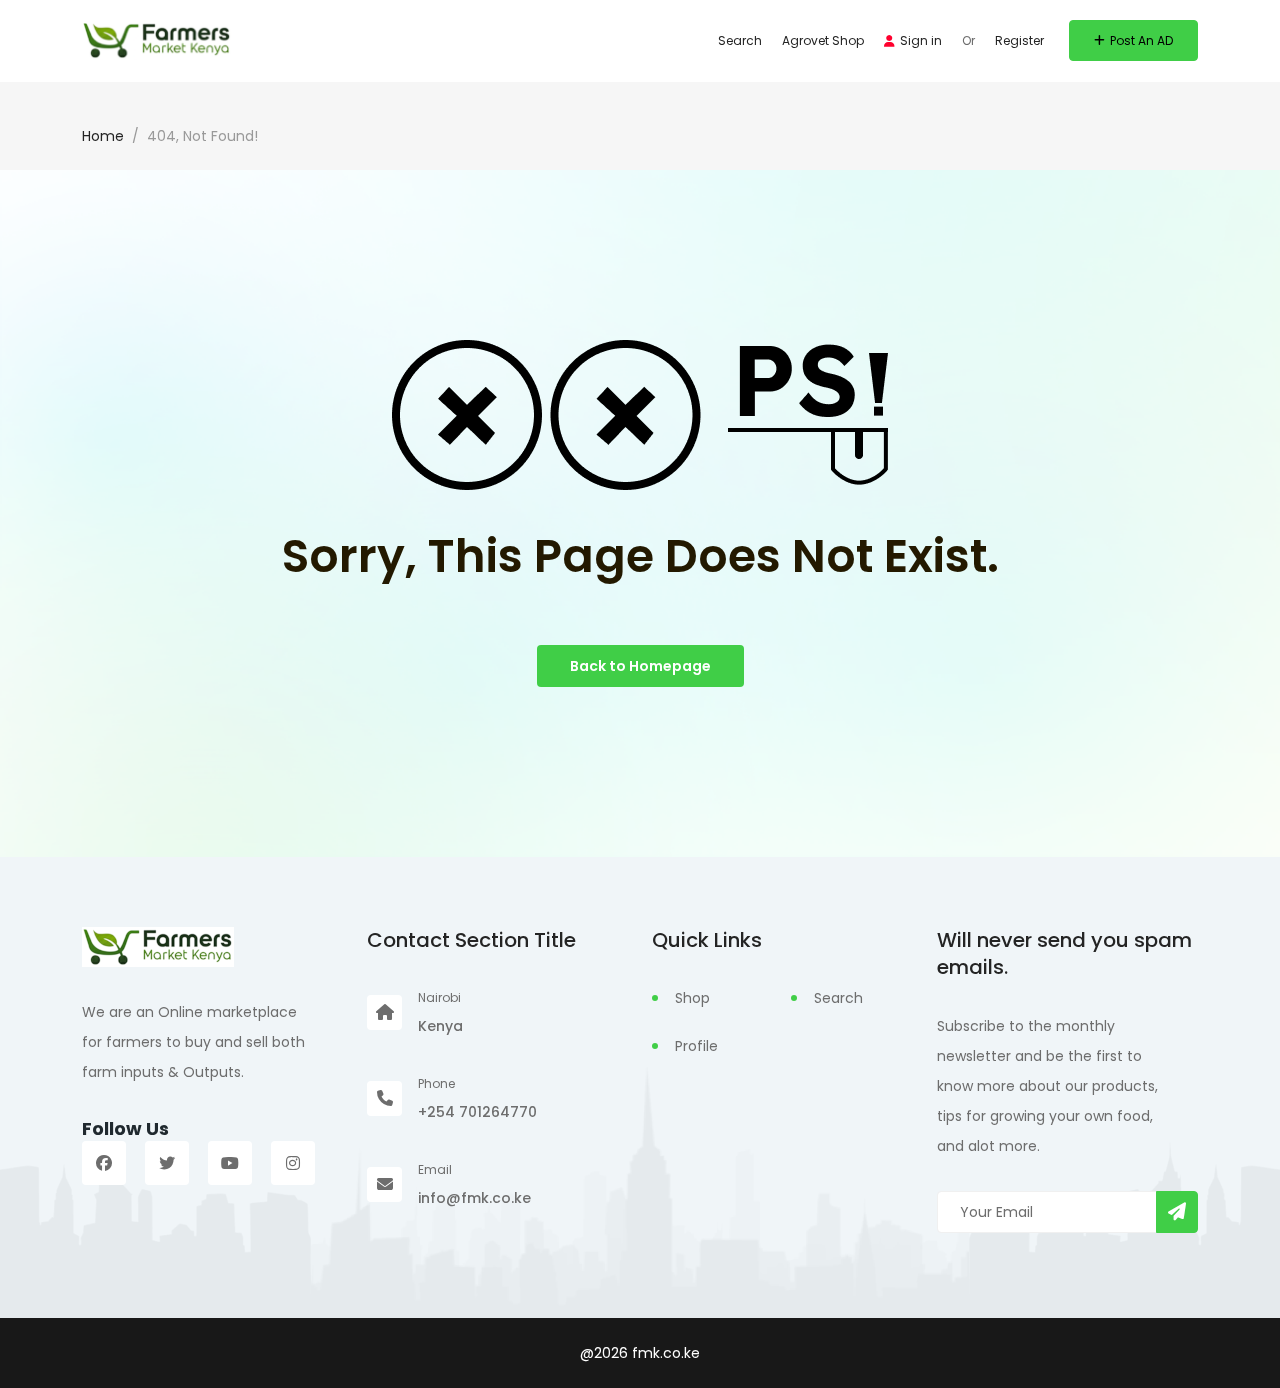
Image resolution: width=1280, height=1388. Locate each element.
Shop (692, 998)
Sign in (921, 40)
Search (740, 40)
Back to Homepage (640, 666)
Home (103, 136)
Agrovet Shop (823, 40)
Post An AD (1141, 40)
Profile (696, 1046)
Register (1019, 40)
